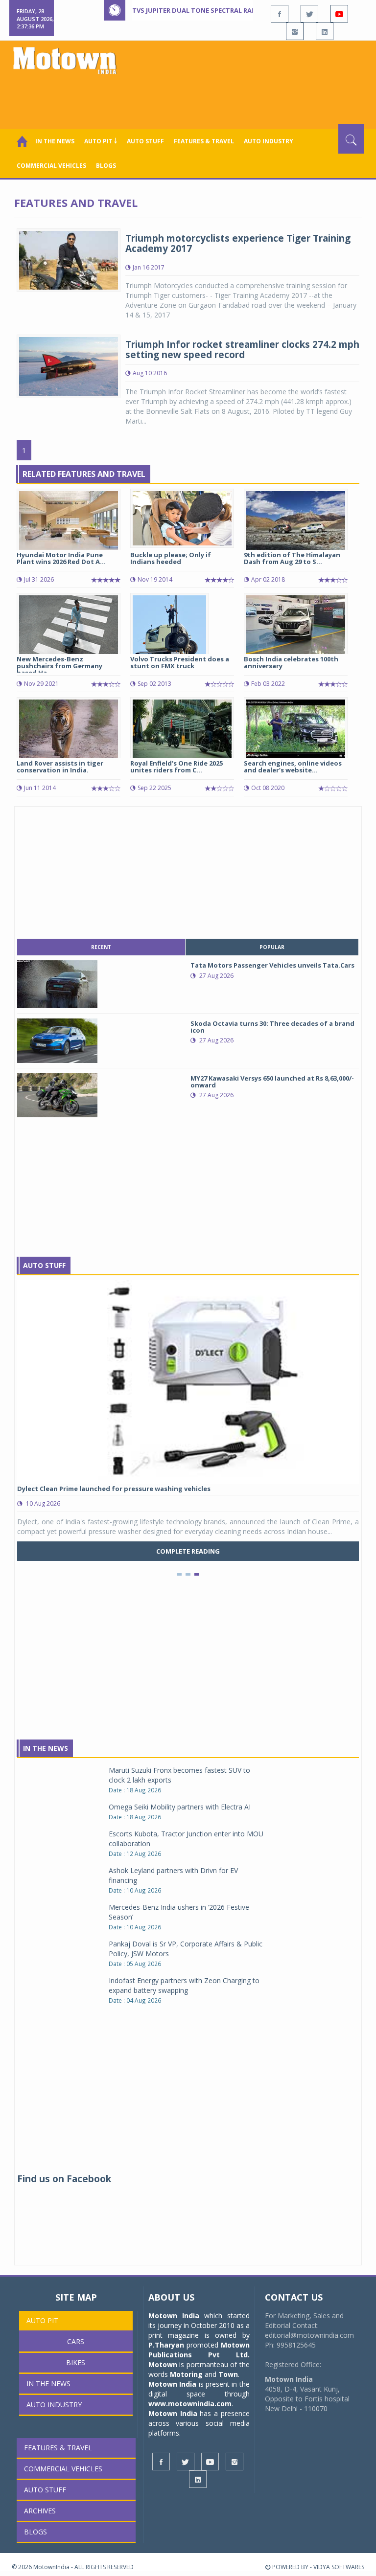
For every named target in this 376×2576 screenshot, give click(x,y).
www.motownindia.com (190, 2404)
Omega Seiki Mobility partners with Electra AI (180, 1807)
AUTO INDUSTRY (269, 141)
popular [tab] (272, 947)
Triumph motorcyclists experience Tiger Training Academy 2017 (238, 243)
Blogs (106, 166)
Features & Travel (204, 141)
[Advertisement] (190, 97)
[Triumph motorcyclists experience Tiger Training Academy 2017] (69, 260)
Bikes (76, 2362)
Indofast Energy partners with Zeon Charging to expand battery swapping (184, 1985)
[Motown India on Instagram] (295, 31)
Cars (76, 2341)
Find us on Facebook (64, 2179)
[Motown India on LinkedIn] (325, 31)
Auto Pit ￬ (101, 141)
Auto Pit (42, 2320)
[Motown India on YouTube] (339, 14)
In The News (46, 1748)
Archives (40, 2511)
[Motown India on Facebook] (280, 14)
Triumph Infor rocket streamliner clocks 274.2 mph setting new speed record (242, 350)
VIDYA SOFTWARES (339, 2567)
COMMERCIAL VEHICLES (51, 166)
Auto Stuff (145, 141)
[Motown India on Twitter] (309, 14)
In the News (55, 141)
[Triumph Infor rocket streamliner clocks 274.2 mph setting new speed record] (69, 366)
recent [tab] (101, 947)
